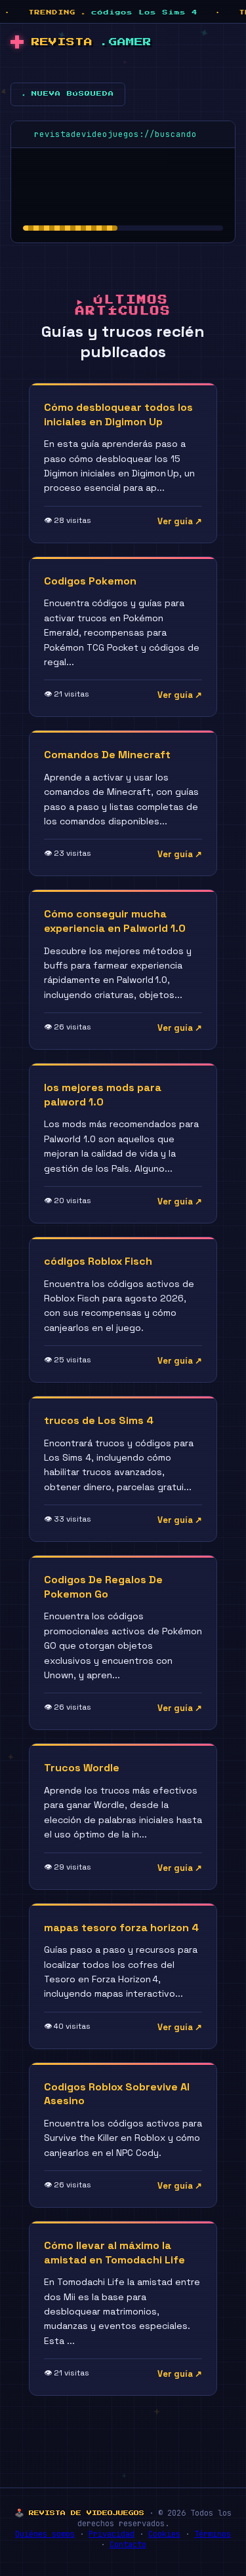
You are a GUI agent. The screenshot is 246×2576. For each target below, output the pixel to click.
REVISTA (92, 42)
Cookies (164, 2534)
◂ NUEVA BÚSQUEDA (68, 94)
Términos (213, 2534)
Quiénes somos (45, 2534)
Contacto (128, 2545)
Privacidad (112, 2534)
